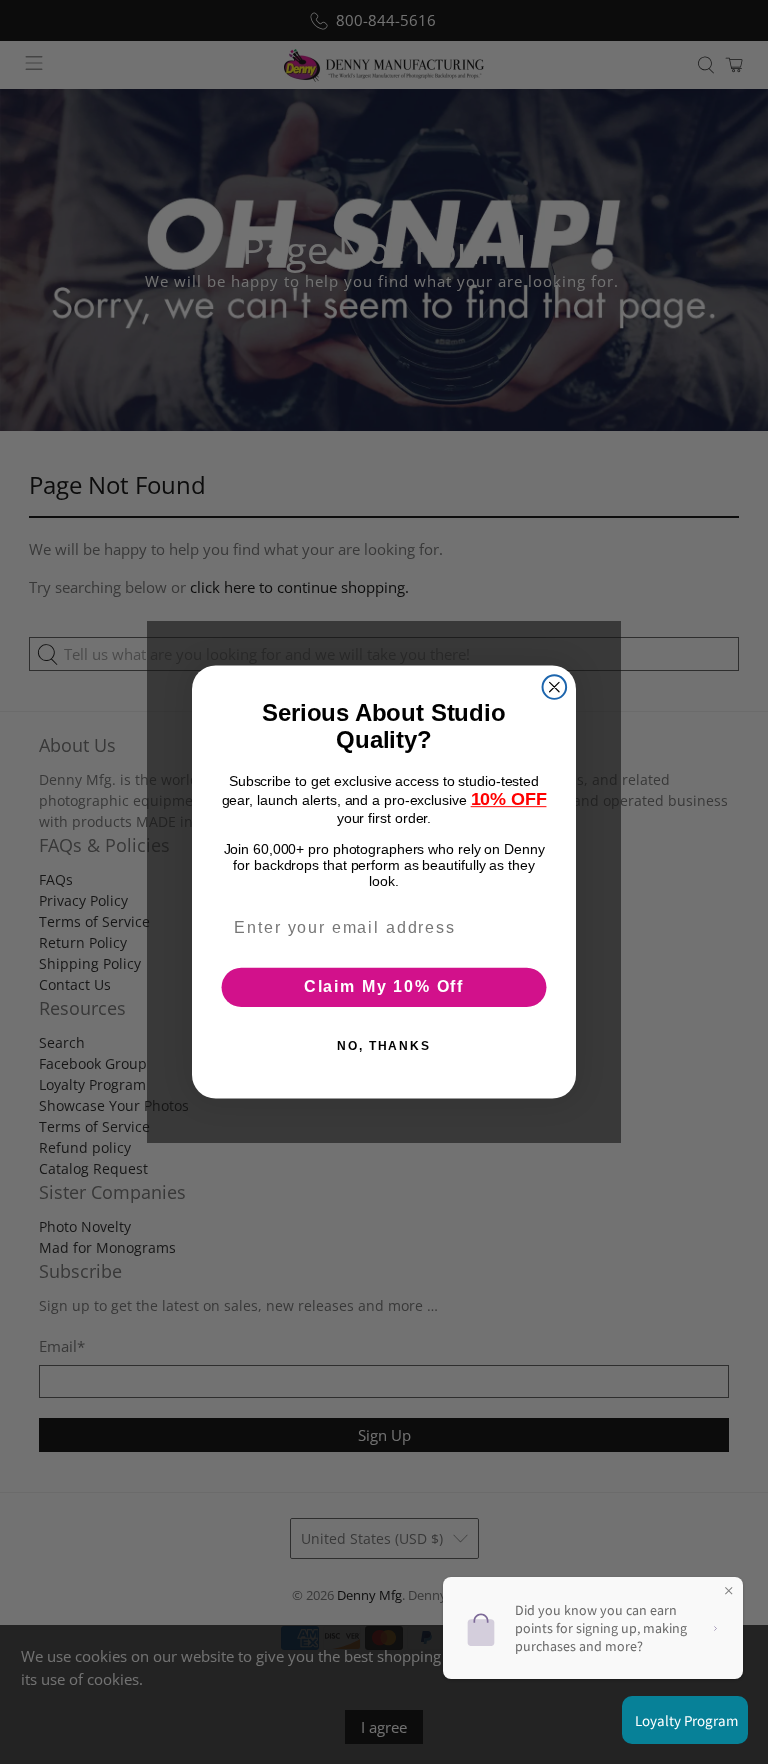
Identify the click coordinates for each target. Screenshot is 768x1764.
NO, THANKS (384, 1046)
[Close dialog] (555, 687)
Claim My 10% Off (384, 986)
